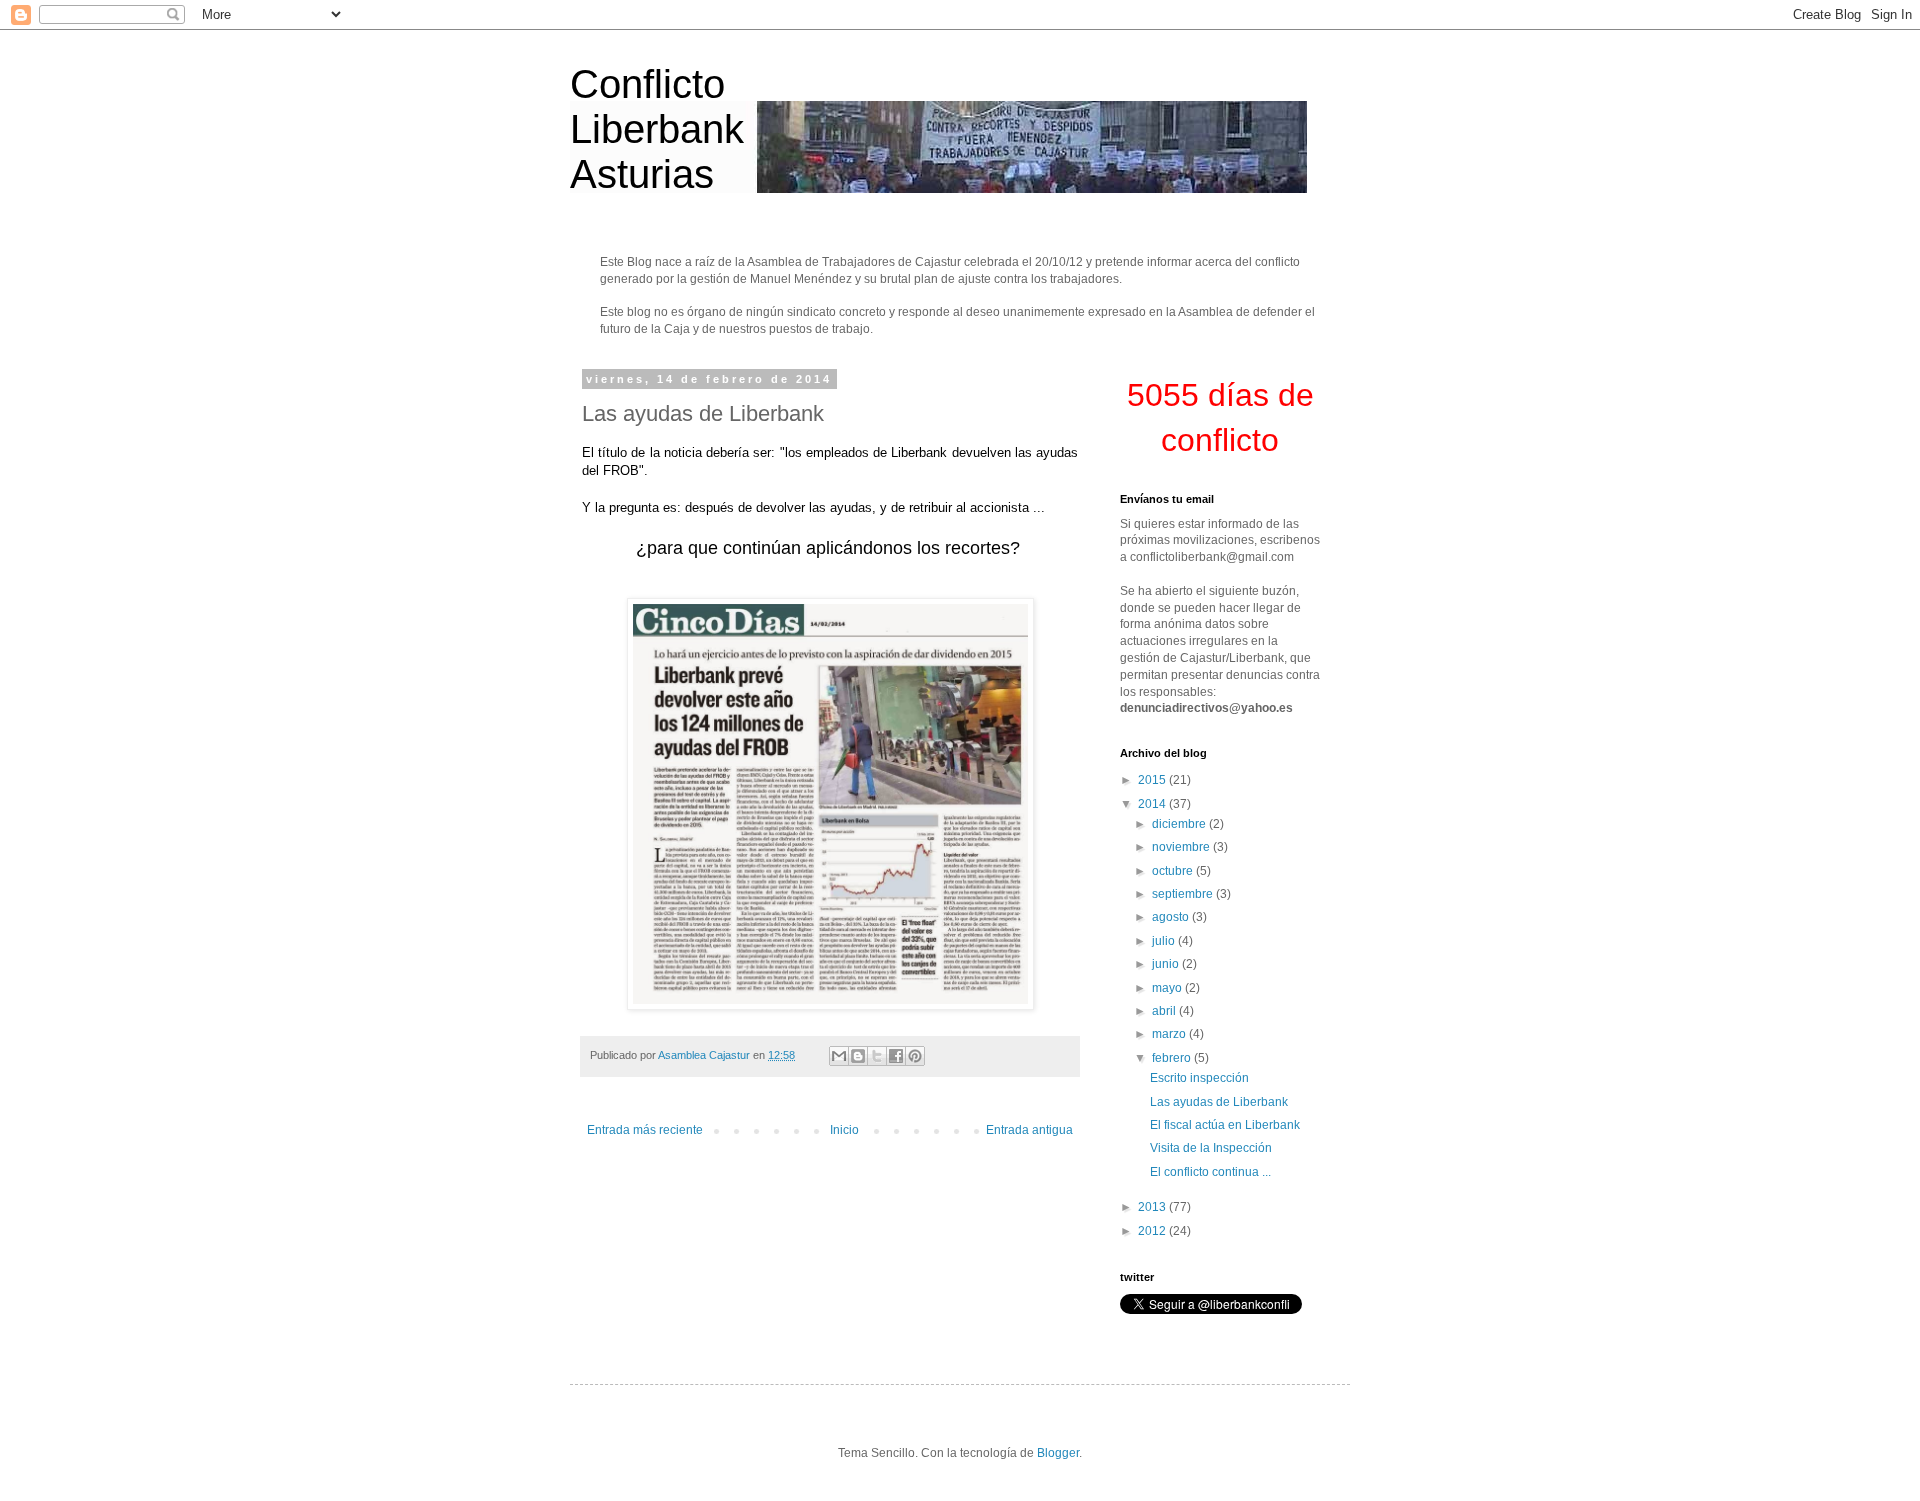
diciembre (1180, 824)
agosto (1172, 917)
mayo (1168, 988)
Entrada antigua (1029, 1130)
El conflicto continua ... (1210, 1172)
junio (1167, 964)
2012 (1153, 1231)
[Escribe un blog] (858, 1056)
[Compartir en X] (877, 1056)
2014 (1153, 804)
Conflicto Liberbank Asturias (657, 129)
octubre (1174, 871)
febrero (1173, 1058)
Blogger (1058, 1453)
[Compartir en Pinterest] (915, 1056)
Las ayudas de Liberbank (1219, 1102)
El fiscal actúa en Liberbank (1225, 1125)
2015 (1153, 780)
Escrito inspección (1199, 1078)
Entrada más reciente (645, 1130)
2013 (1153, 1207)
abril (1165, 1011)
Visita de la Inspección (1211, 1148)
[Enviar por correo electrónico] (839, 1056)
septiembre (1184, 894)
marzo (1170, 1034)
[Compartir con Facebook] (896, 1056)
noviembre (1182, 847)
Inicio (844, 1130)
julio (1165, 941)
